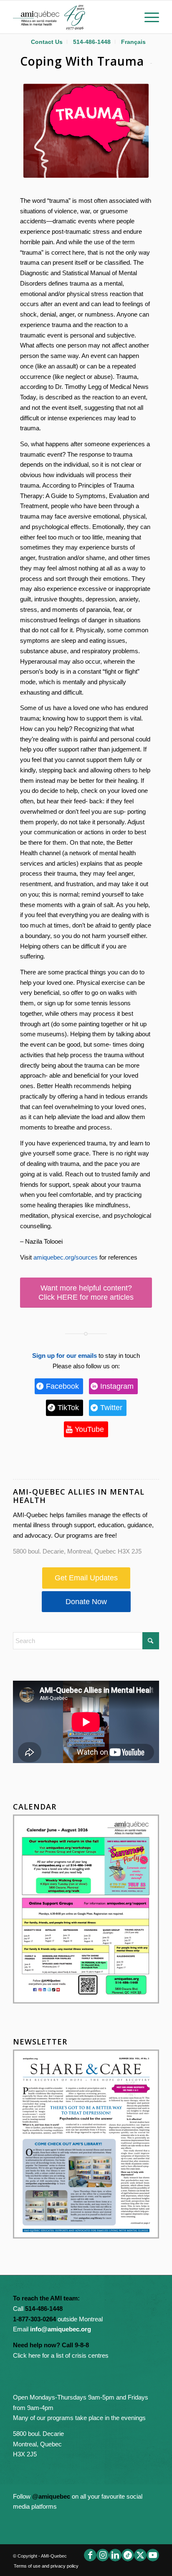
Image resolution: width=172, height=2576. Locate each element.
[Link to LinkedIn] (115, 2555)
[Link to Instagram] (103, 2555)
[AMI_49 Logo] (71, 17)
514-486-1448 (92, 42)
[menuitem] (47, 42)
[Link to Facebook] (90, 2555)
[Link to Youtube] (153, 2555)
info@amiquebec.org (61, 2329)
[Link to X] (140, 2555)
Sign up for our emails (64, 1356)
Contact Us (47, 42)
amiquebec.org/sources (66, 1257)
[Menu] (148, 17)
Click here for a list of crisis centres (61, 2355)
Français (133, 42)
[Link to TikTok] (128, 2555)
